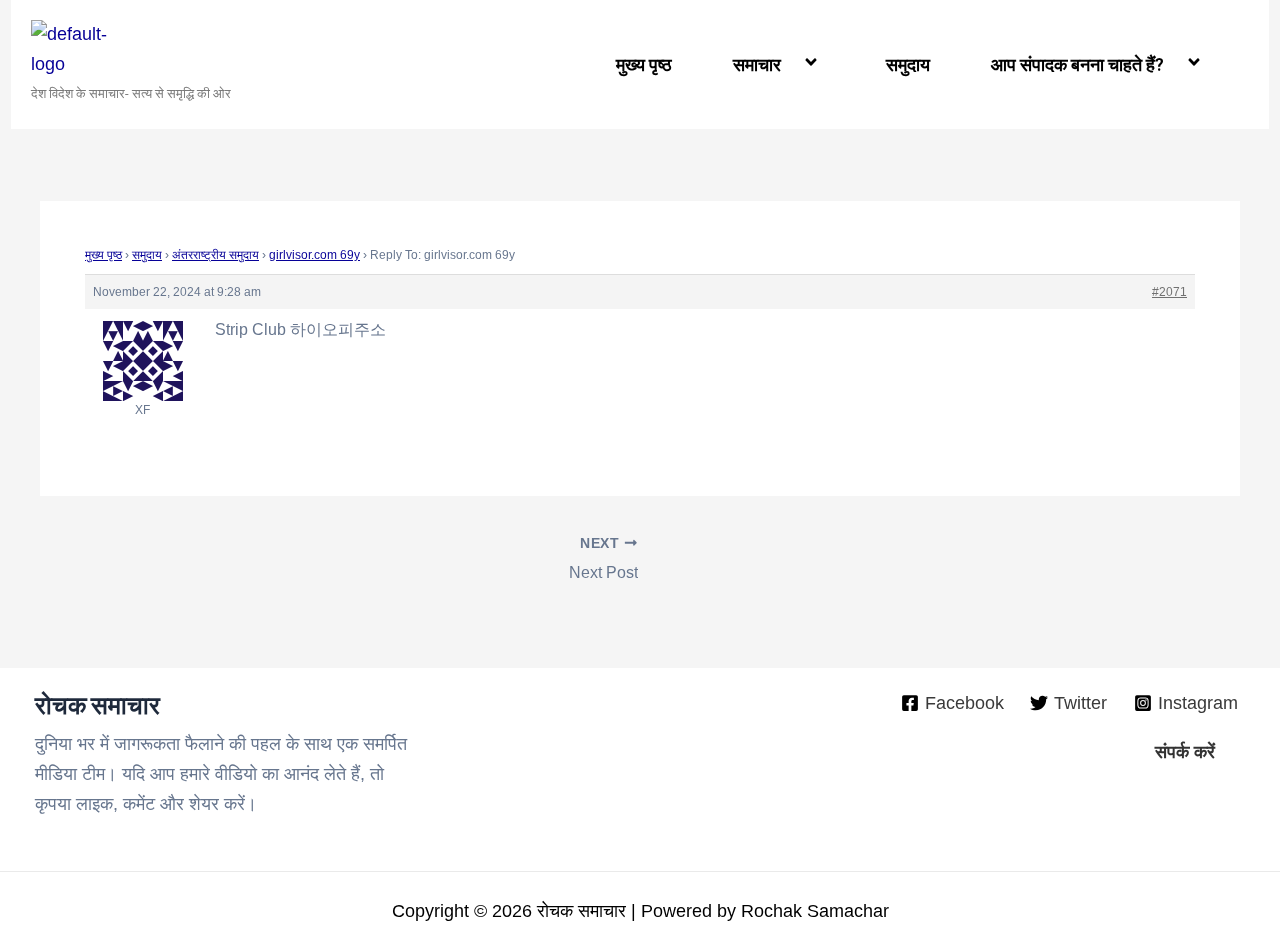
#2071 (1169, 292)
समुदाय (908, 64)
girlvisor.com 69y (314, 255)
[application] (789, 64)
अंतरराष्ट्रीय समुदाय (215, 255)
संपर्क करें (1185, 752)
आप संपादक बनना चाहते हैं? (1077, 64)
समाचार (757, 64)
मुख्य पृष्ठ (644, 64)
